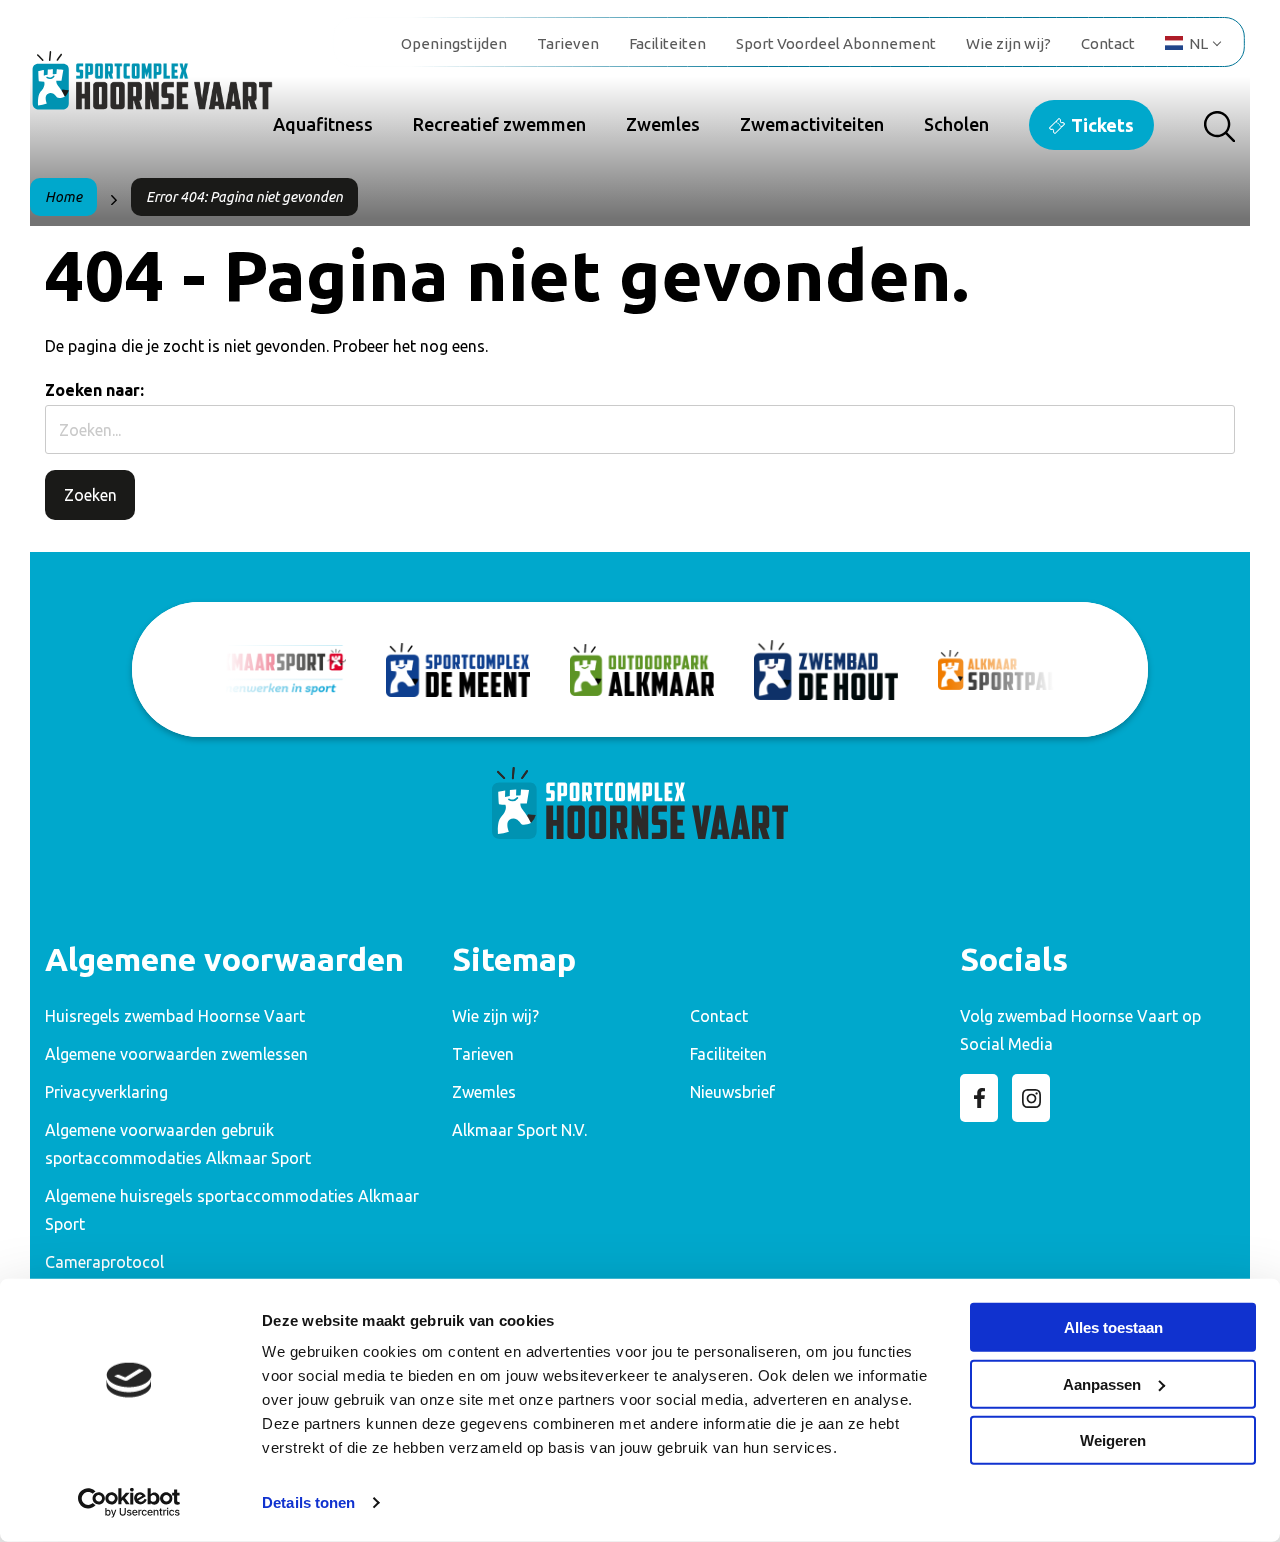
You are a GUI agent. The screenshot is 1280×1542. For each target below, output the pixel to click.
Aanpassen (1102, 1383)
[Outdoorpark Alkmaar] (642, 669)
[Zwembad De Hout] (826, 670)
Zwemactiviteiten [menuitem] (812, 124)
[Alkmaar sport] (170, 90)
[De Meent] (458, 669)
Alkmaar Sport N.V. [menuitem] (519, 1130)
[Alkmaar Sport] (274, 669)
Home (63, 197)
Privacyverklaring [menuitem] (106, 1092)
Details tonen (308, 1502)
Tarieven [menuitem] (568, 43)
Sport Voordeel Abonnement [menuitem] (836, 43)
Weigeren (1113, 1440)
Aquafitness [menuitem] (323, 124)
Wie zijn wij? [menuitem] (1008, 43)
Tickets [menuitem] (1102, 125)
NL (1198, 43)
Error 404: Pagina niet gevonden (244, 197)
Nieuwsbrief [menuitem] (732, 1092)
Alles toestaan (1113, 1327)
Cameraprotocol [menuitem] (104, 1262)
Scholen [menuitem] (956, 124)
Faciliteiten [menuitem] (667, 43)
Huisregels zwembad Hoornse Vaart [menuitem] (175, 1016)
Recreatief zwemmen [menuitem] (499, 124)
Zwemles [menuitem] (663, 124)
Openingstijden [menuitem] (454, 43)
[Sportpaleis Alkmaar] (1010, 670)
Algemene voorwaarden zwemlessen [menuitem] (176, 1054)
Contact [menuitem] (1108, 43)
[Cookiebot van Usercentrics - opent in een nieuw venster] (129, 1503)
